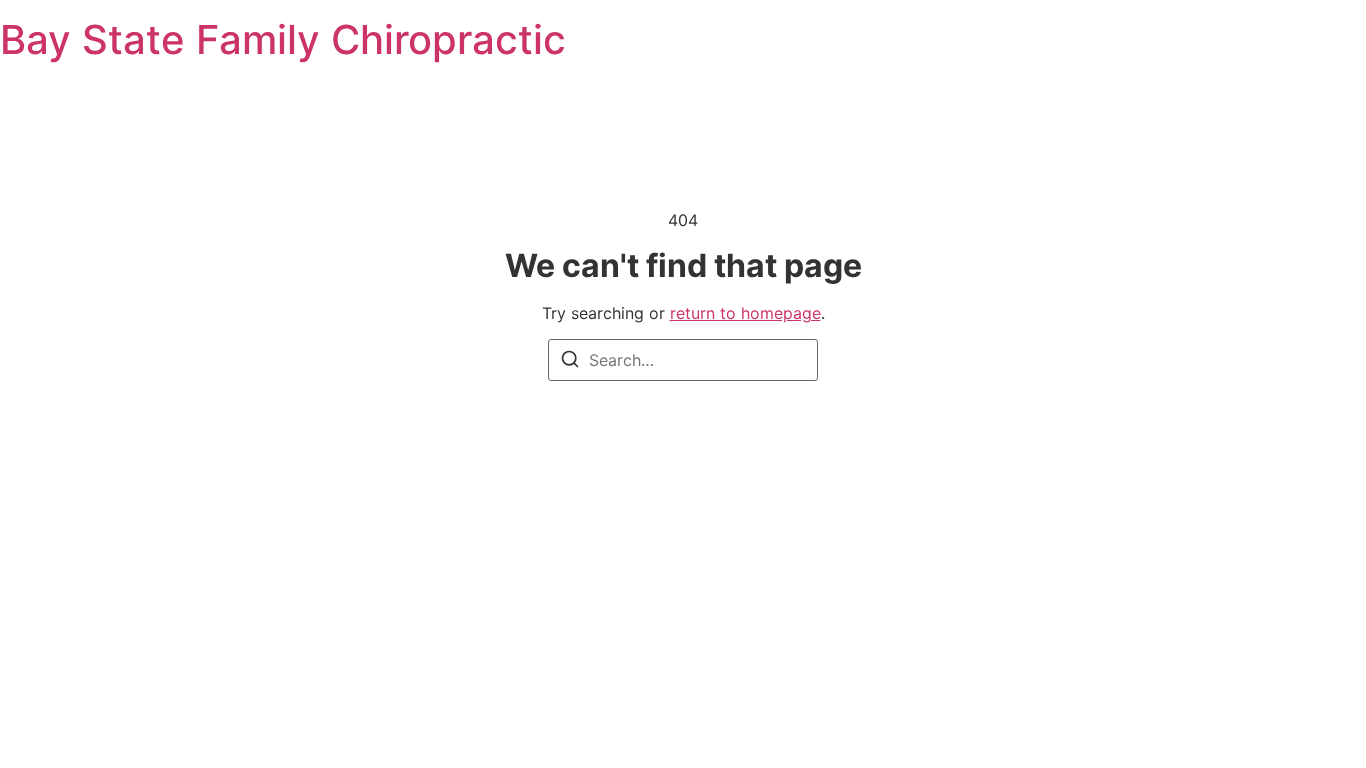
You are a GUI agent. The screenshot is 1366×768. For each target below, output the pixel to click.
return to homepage (745, 313)
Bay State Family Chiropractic (283, 39)
